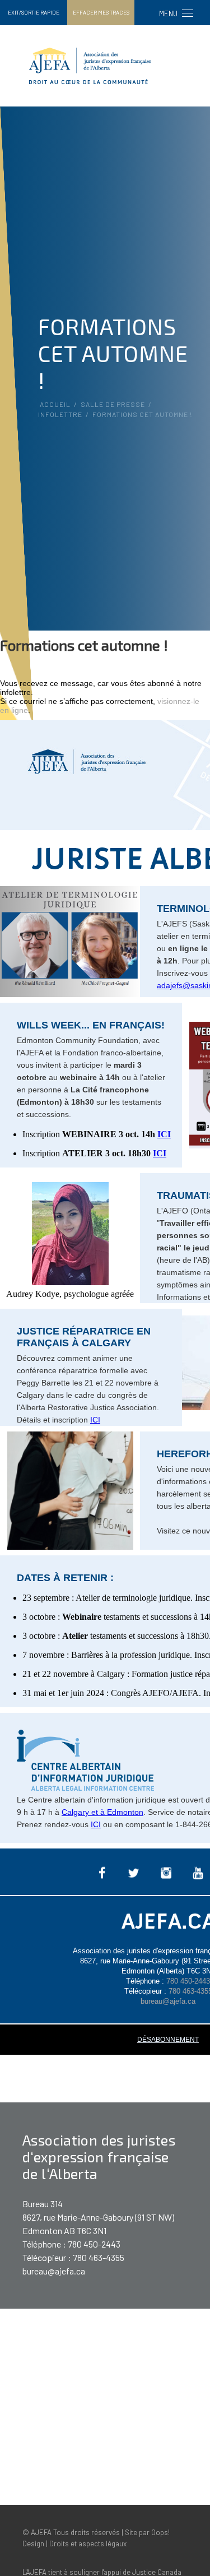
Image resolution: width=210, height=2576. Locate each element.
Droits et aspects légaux (88, 2543)
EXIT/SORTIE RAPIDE (34, 12)
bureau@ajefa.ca (54, 2271)
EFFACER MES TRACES (101, 12)
